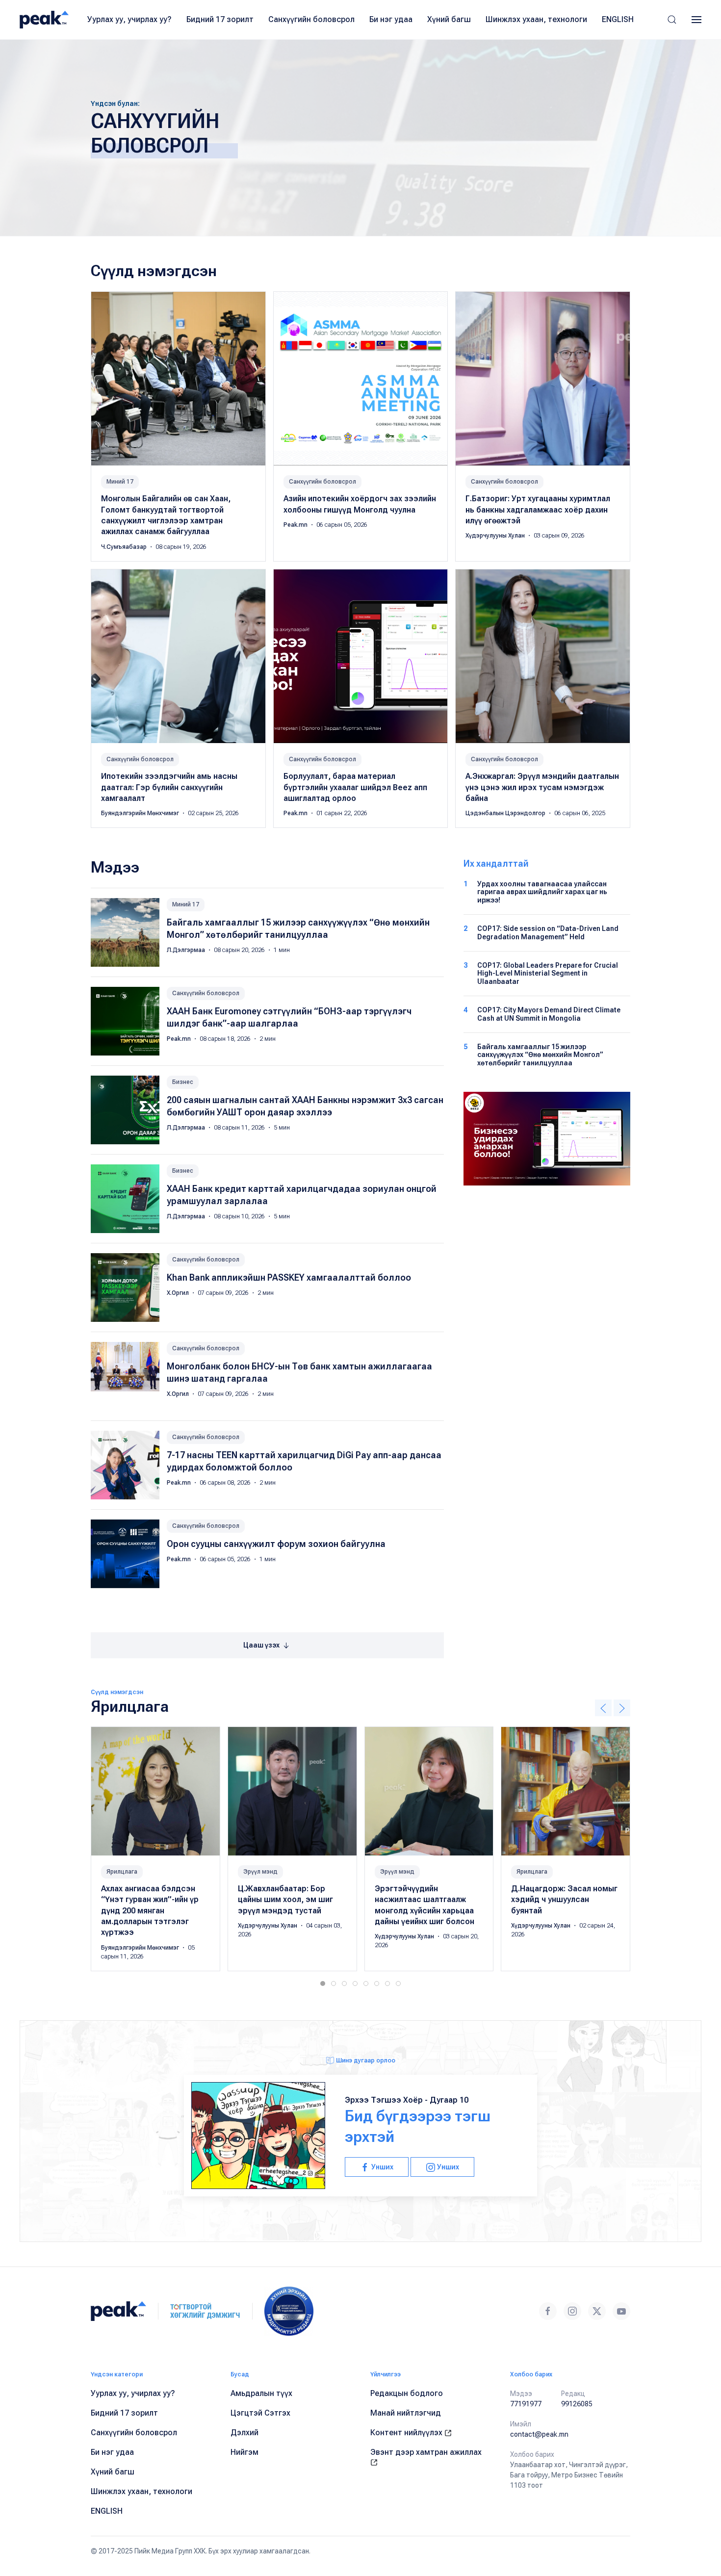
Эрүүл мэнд (260, 1872)
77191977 (526, 2404)
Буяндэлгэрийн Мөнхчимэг (141, 813)
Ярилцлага (122, 1872)
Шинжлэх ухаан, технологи (536, 19)
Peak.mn (296, 525)
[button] (672, 20)
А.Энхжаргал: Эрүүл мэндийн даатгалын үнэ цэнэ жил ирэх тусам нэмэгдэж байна (542, 787)
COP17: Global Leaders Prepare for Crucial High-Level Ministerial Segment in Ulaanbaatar (548, 974)
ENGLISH (618, 19)
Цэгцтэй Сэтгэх (260, 2413)
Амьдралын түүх (261, 2393)
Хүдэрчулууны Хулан (496, 536)
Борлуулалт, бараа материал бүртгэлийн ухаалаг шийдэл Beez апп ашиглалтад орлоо (355, 787)
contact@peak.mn (539, 2434)
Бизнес (183, 1082)
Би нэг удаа (391, 19)
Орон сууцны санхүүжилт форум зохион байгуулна (276, 1544)
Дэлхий (245, 2433)
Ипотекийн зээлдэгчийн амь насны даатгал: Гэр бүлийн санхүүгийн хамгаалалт (169, 787)
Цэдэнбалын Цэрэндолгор (506, 813)
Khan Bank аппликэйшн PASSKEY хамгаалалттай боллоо (289, 1277)
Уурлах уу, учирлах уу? (129, 19)
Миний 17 (120, 482)
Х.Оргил (179, 1293)
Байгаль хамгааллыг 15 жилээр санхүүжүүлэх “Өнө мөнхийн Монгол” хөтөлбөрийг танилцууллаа (540, 1055)
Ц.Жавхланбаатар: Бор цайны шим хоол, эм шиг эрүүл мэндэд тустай (285, 1900)
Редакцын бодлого (407, 2393)
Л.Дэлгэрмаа (187, 950)
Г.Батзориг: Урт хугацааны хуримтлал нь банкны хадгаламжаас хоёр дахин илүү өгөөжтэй (538, 510)
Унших (382, 2167)
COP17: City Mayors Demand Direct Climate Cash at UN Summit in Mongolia (549, 1014)
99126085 (577, 2404)
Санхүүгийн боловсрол (311, 19)
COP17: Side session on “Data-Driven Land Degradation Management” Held (548, 933)
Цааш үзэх (262, 1645)
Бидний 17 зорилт (220, 19)
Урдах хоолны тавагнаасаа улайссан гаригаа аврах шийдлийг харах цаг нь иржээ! (542, 892)
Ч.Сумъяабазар (125, 547)
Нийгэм (245, 2452)
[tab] (323, 1984)
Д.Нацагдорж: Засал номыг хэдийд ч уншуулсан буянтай (564, 1900)
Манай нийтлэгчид (406, 2413)
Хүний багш (449, 19)
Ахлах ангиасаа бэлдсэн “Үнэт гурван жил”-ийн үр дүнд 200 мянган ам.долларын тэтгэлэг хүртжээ (150, 1911)
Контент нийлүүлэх (407, 2433)
